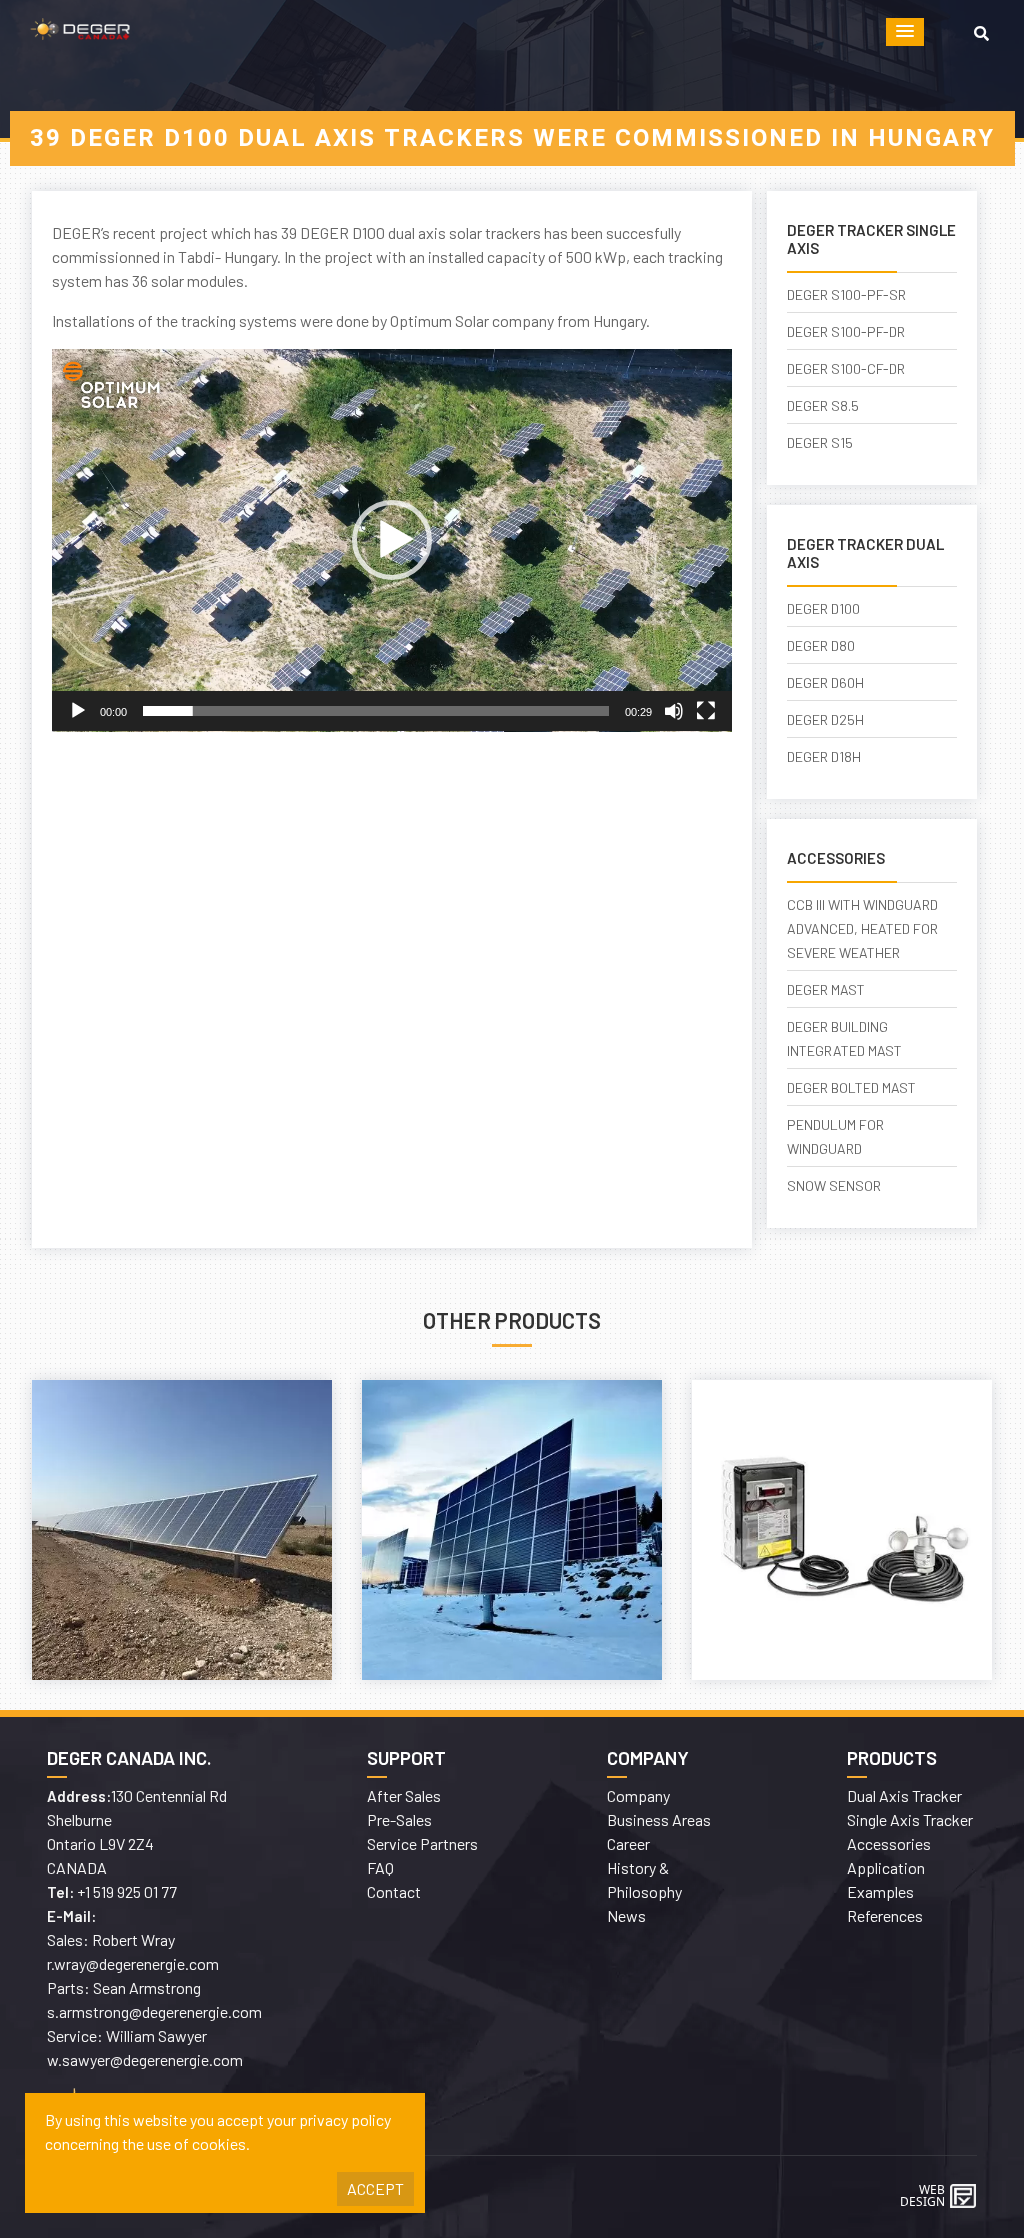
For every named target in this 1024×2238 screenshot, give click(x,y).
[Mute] (674, 711)
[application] (392, 540)
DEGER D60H (825, 682)
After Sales (404, 1795)
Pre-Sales (399, 1819)
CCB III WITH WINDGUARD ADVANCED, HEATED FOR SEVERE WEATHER (862, 928)
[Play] (78, 711)
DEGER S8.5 (823, 405)
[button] (905, 32)
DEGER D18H (824, 756)
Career (628, 1843)
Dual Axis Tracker (904, 1795)
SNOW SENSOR (834, 1185)
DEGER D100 (823, 608)
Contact (394, 1891)
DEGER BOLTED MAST (851, 1087)
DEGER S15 (820, 442)
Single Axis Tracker (910, 1819)
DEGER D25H (825, 719)
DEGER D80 (821, 645)
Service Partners (422, 1843)
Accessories (889, 1843)
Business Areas (659, 1819)
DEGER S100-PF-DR (846, 331)
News (626, 1915)
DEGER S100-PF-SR (846, 294)
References (885, 1915)
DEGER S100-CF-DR (846, 368)
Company (638, 1795)
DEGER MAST (826, 989)
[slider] (376, 711)
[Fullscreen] (706, 711)
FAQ (380, 1867)
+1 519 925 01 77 (127, 1891)
